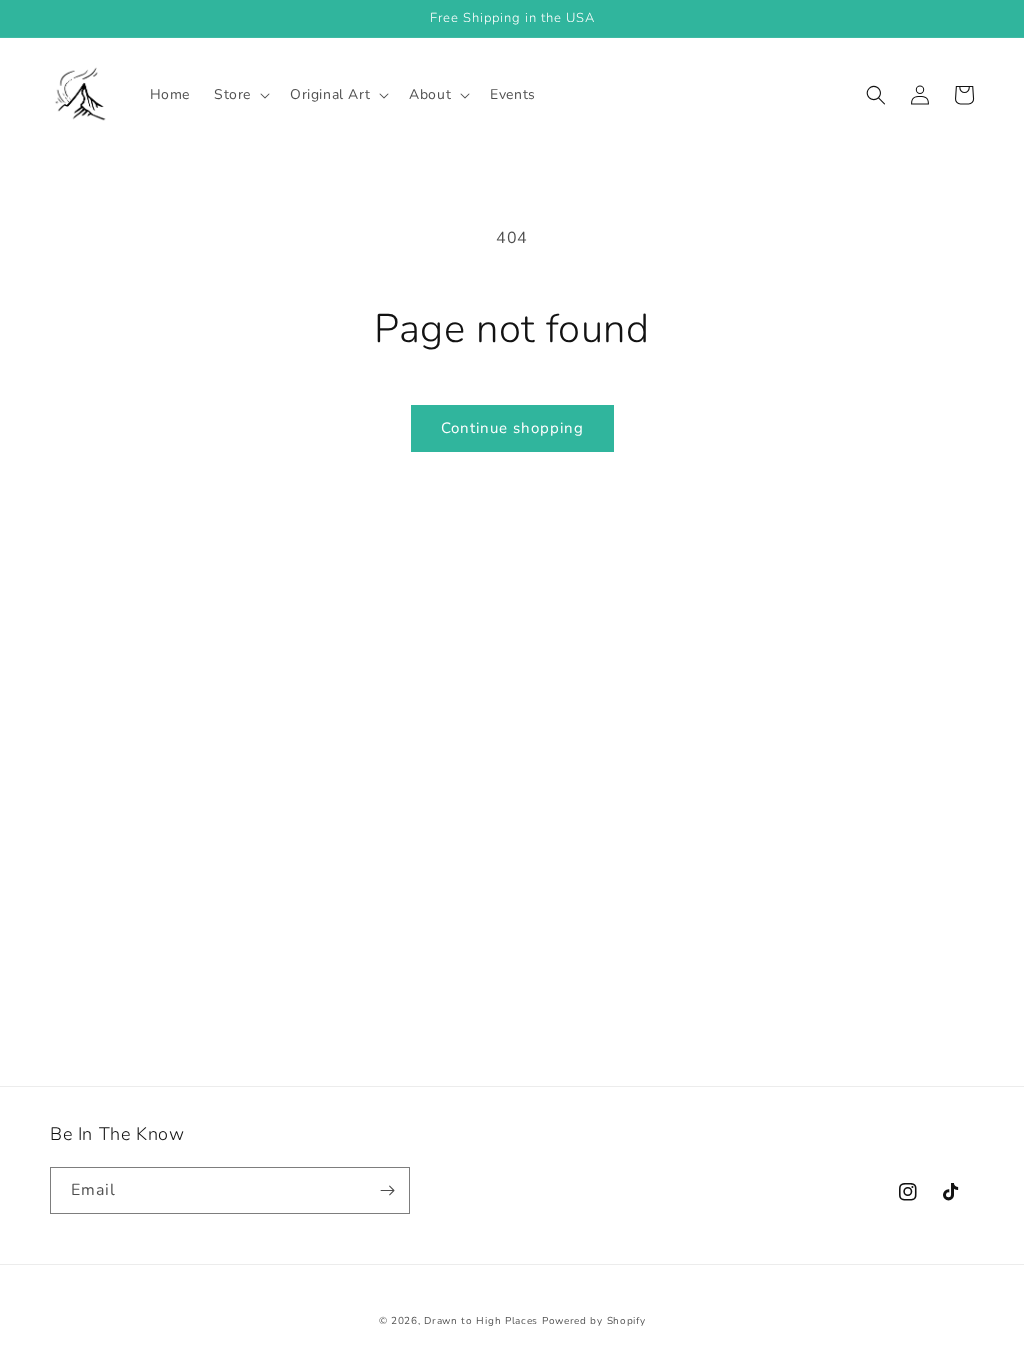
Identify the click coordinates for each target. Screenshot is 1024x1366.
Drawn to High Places (481, 1321)
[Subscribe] (387, 1190)
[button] (240, 95)
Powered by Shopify (594, 1321)
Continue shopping (512, 428)
